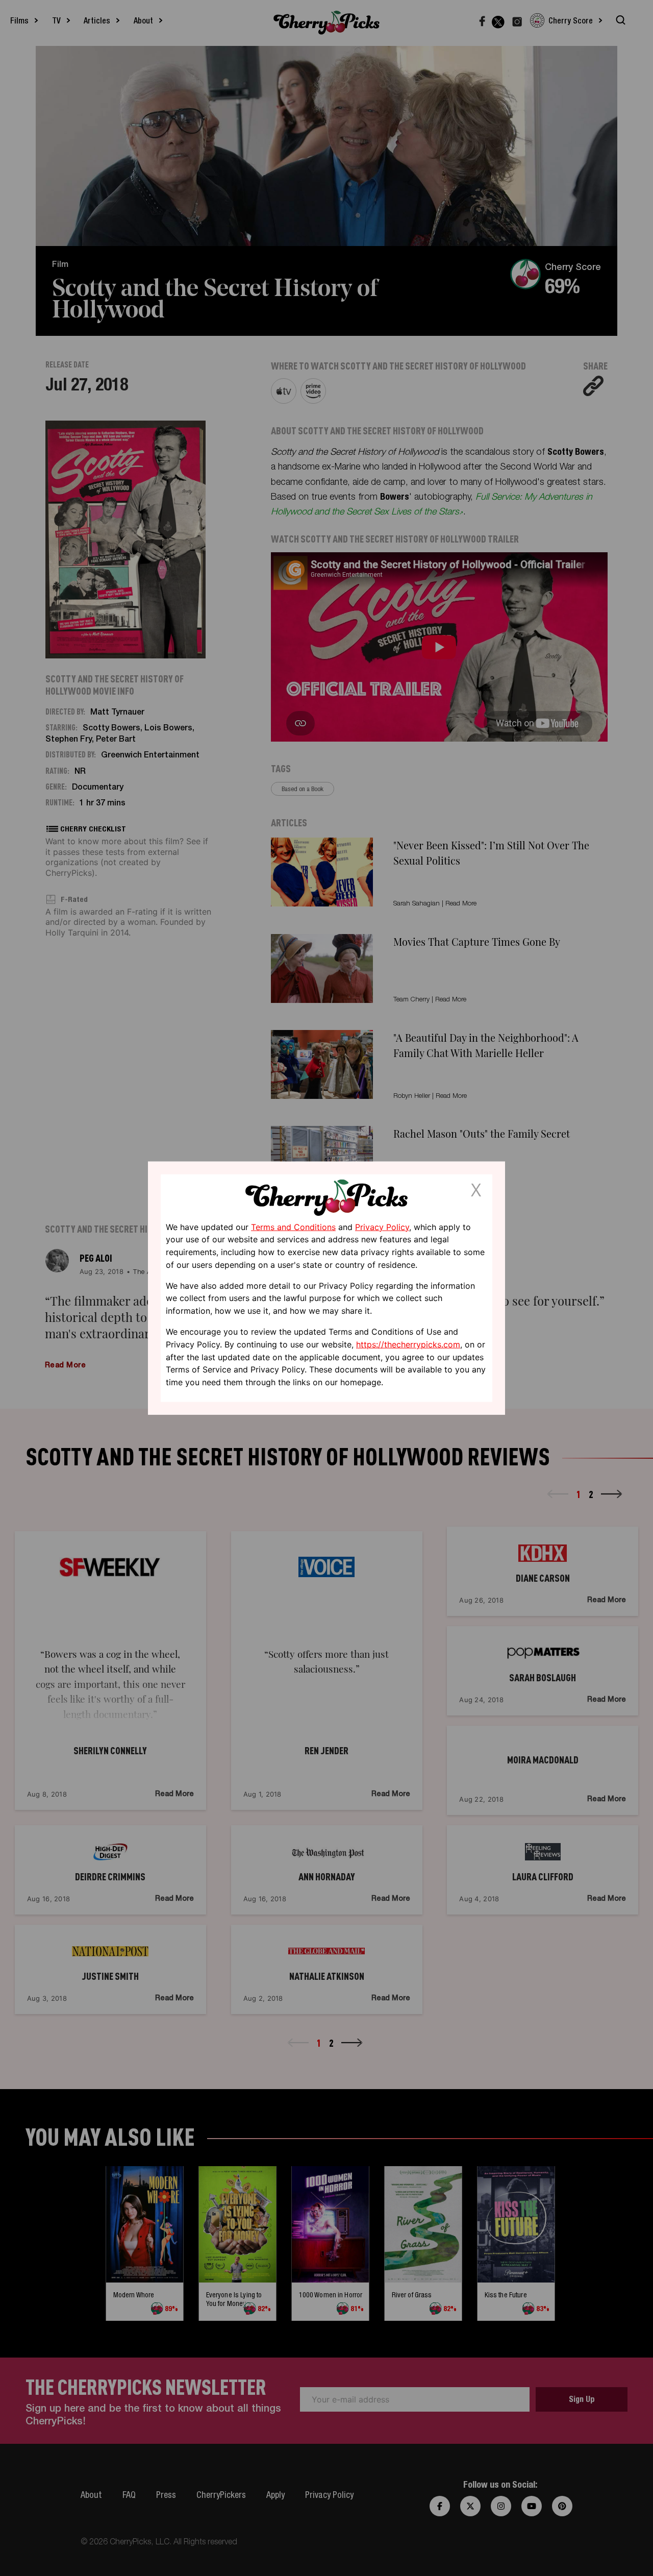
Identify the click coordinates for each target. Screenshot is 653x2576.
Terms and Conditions (293, 1226)
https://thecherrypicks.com (408, 1344)
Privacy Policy (382, 1226)
